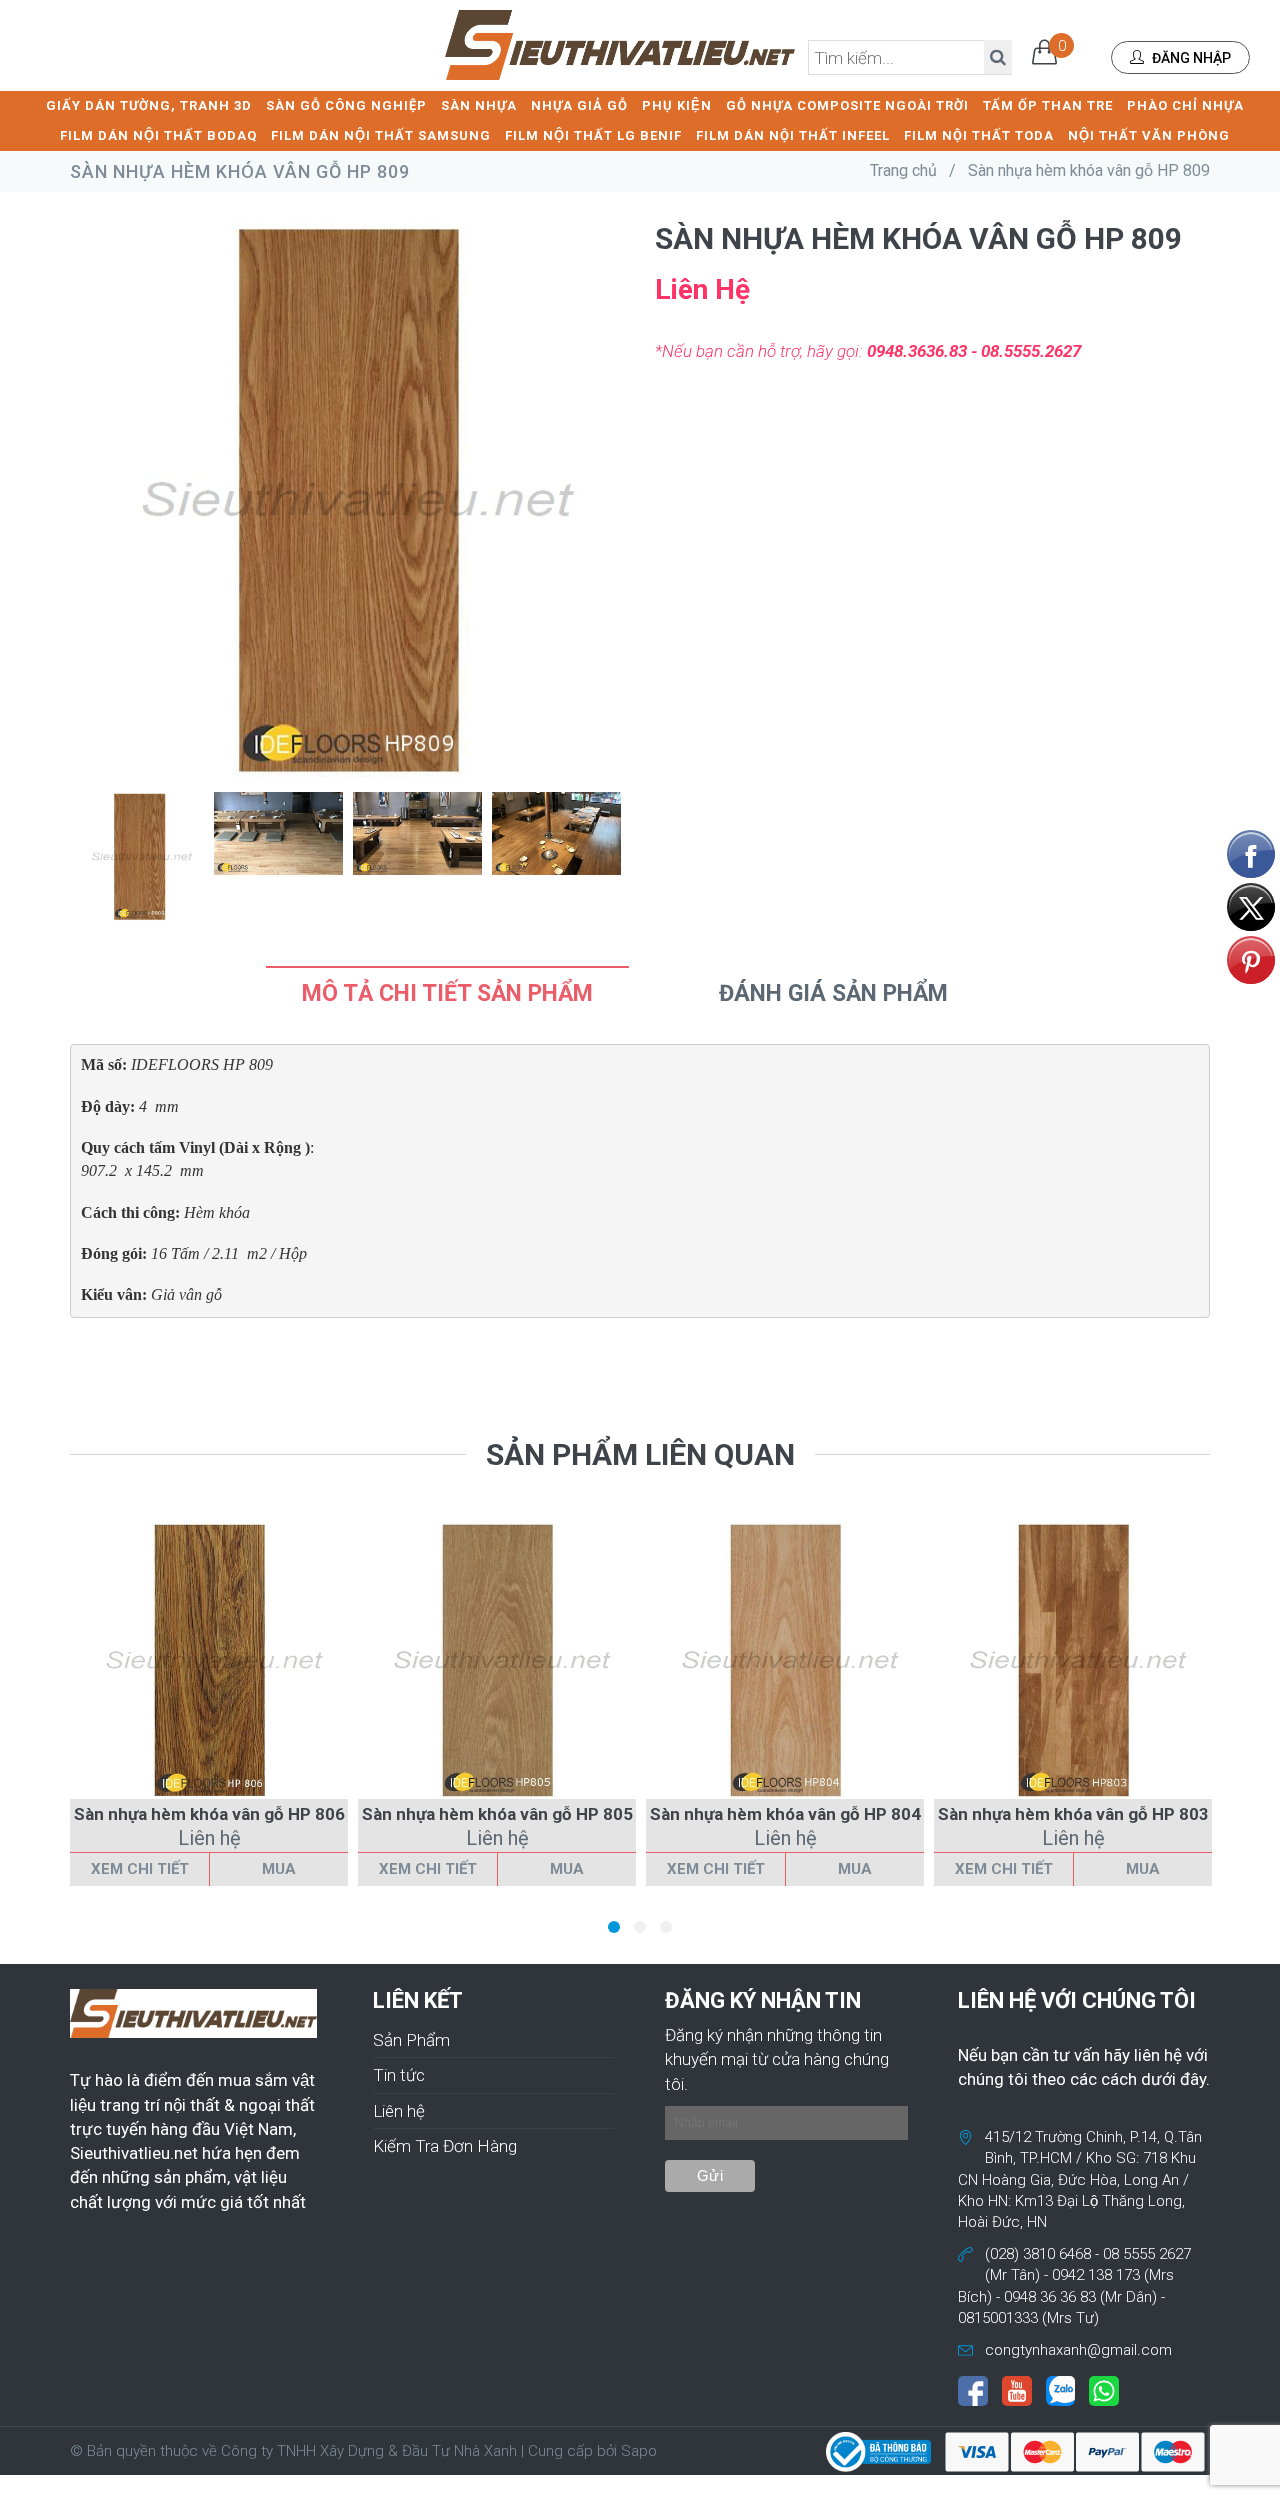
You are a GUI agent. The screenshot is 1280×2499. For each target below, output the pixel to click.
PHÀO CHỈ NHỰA (1185, 105)
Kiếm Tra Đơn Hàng (445, 2146)
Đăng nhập (1190, 58)
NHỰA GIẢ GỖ (579, 105)
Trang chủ (903, 170)
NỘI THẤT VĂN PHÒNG (1149, 135)
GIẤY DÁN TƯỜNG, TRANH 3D (149, 105)
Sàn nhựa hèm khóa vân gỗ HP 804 (785, 1814)
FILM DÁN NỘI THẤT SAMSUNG (381, 135)
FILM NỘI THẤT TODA (979, 135)
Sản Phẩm (411, 2040)
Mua (279, 1869)
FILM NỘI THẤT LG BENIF (593, 135)
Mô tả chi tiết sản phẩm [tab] (447, 993)
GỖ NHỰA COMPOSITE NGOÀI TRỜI (847, 105)
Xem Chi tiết (140, 1869)
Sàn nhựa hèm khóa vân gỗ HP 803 (1073, 1814)
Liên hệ (399, 2111)
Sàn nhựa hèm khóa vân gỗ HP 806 (209, 1814)
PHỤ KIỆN (677, 105)
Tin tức (399, 2075)
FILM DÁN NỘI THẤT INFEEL (793, 135)
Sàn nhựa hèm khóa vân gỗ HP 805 (497, 1814)
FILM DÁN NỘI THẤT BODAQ (158, 135)
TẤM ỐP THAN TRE (1048, 105)
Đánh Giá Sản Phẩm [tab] (833, 993)
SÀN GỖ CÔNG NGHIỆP (346, 105)
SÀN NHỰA (479, 105)
